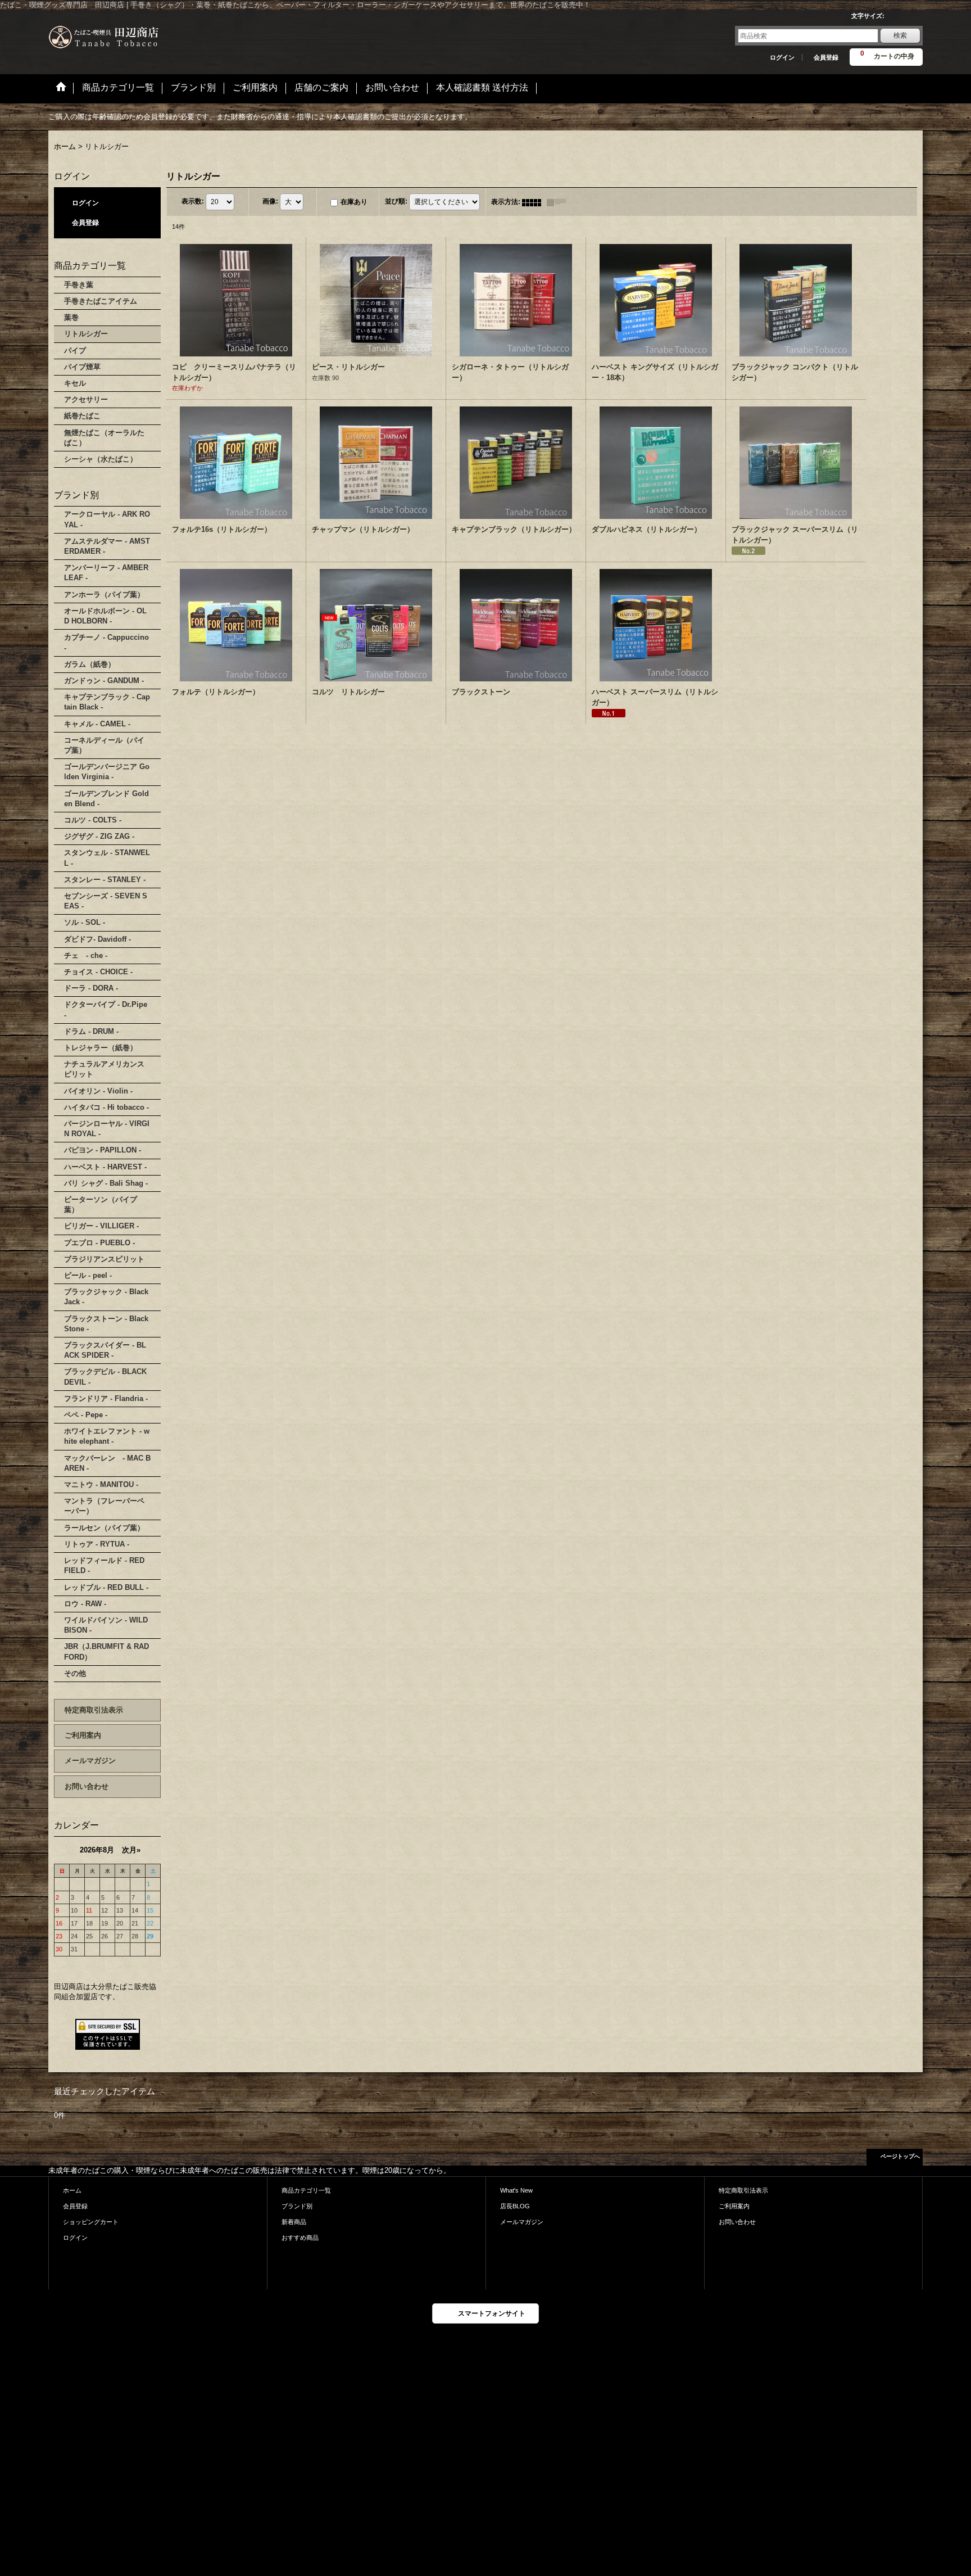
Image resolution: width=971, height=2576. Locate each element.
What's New (516, 2190)
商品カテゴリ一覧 (306, 2190)
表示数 (193, 201)
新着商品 (294, 2222)
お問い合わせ (87, 1786)
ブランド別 (297, 2206)
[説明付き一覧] (559, 202)
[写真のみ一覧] (534, 202)
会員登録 (826, 57)
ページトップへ (900, 2156)
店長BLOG (515, 2206)
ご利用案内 (83, 1735)
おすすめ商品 (300, 2238)
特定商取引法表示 (94, 1710)
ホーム (72, 2190)
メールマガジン (90, 1761)
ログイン (782, 57)
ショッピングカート (91, 2222)
